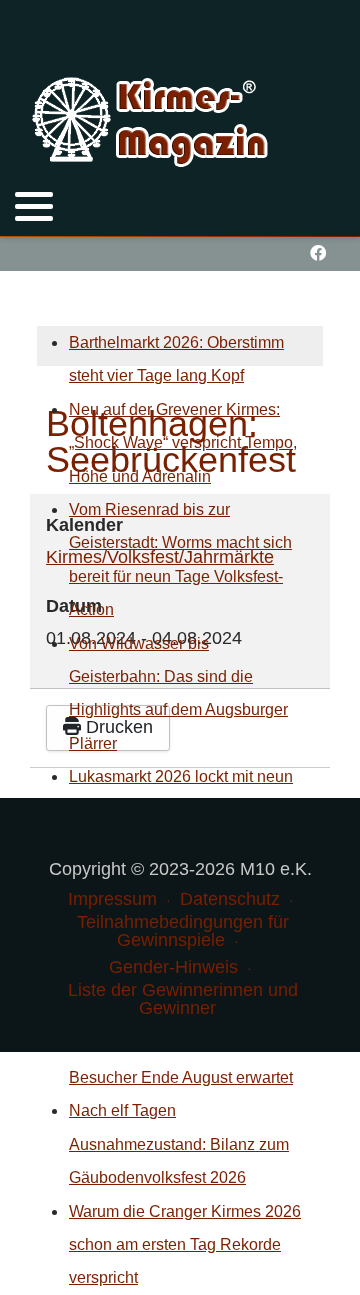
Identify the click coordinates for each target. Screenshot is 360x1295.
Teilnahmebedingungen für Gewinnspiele (183, 931)
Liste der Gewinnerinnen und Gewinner (183, 999)
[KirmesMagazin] (152, 119)
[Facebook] (317, 253)
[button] (34, 206)
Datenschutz (230, 899)
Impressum (112, 899)
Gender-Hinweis (173, 967)
